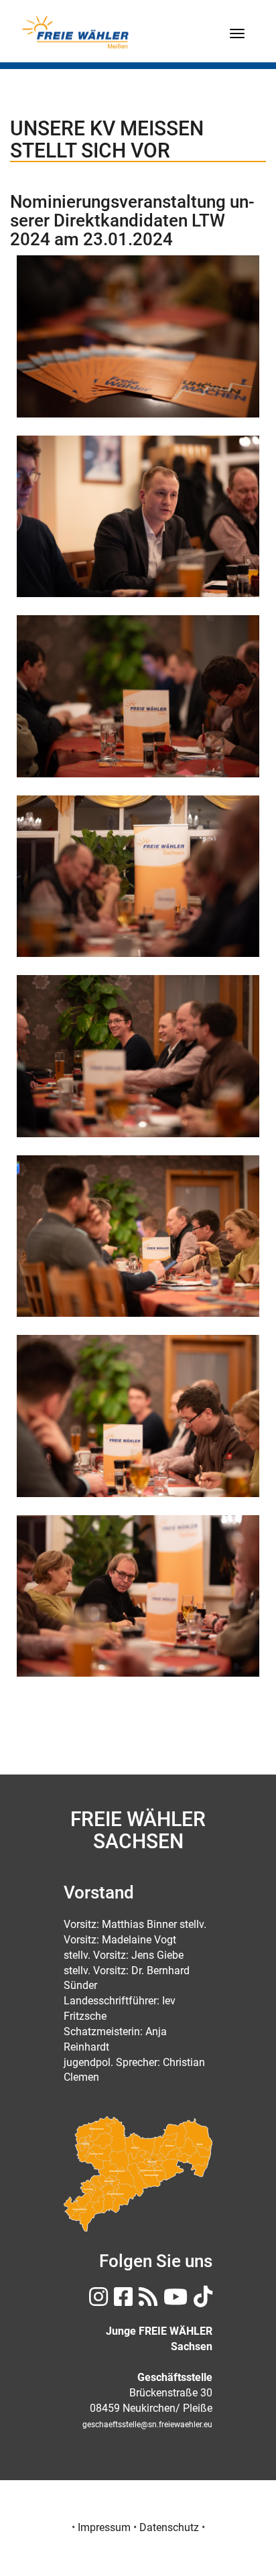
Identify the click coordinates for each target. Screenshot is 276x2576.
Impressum (104, 2527)
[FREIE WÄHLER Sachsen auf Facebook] (122, 2301)
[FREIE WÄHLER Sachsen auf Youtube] (174, 2301)
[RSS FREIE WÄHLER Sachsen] (146, 2301)
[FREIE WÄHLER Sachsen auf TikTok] (201, 2301)
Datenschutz (169, 2527)
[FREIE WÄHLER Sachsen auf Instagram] (97, 2301)
